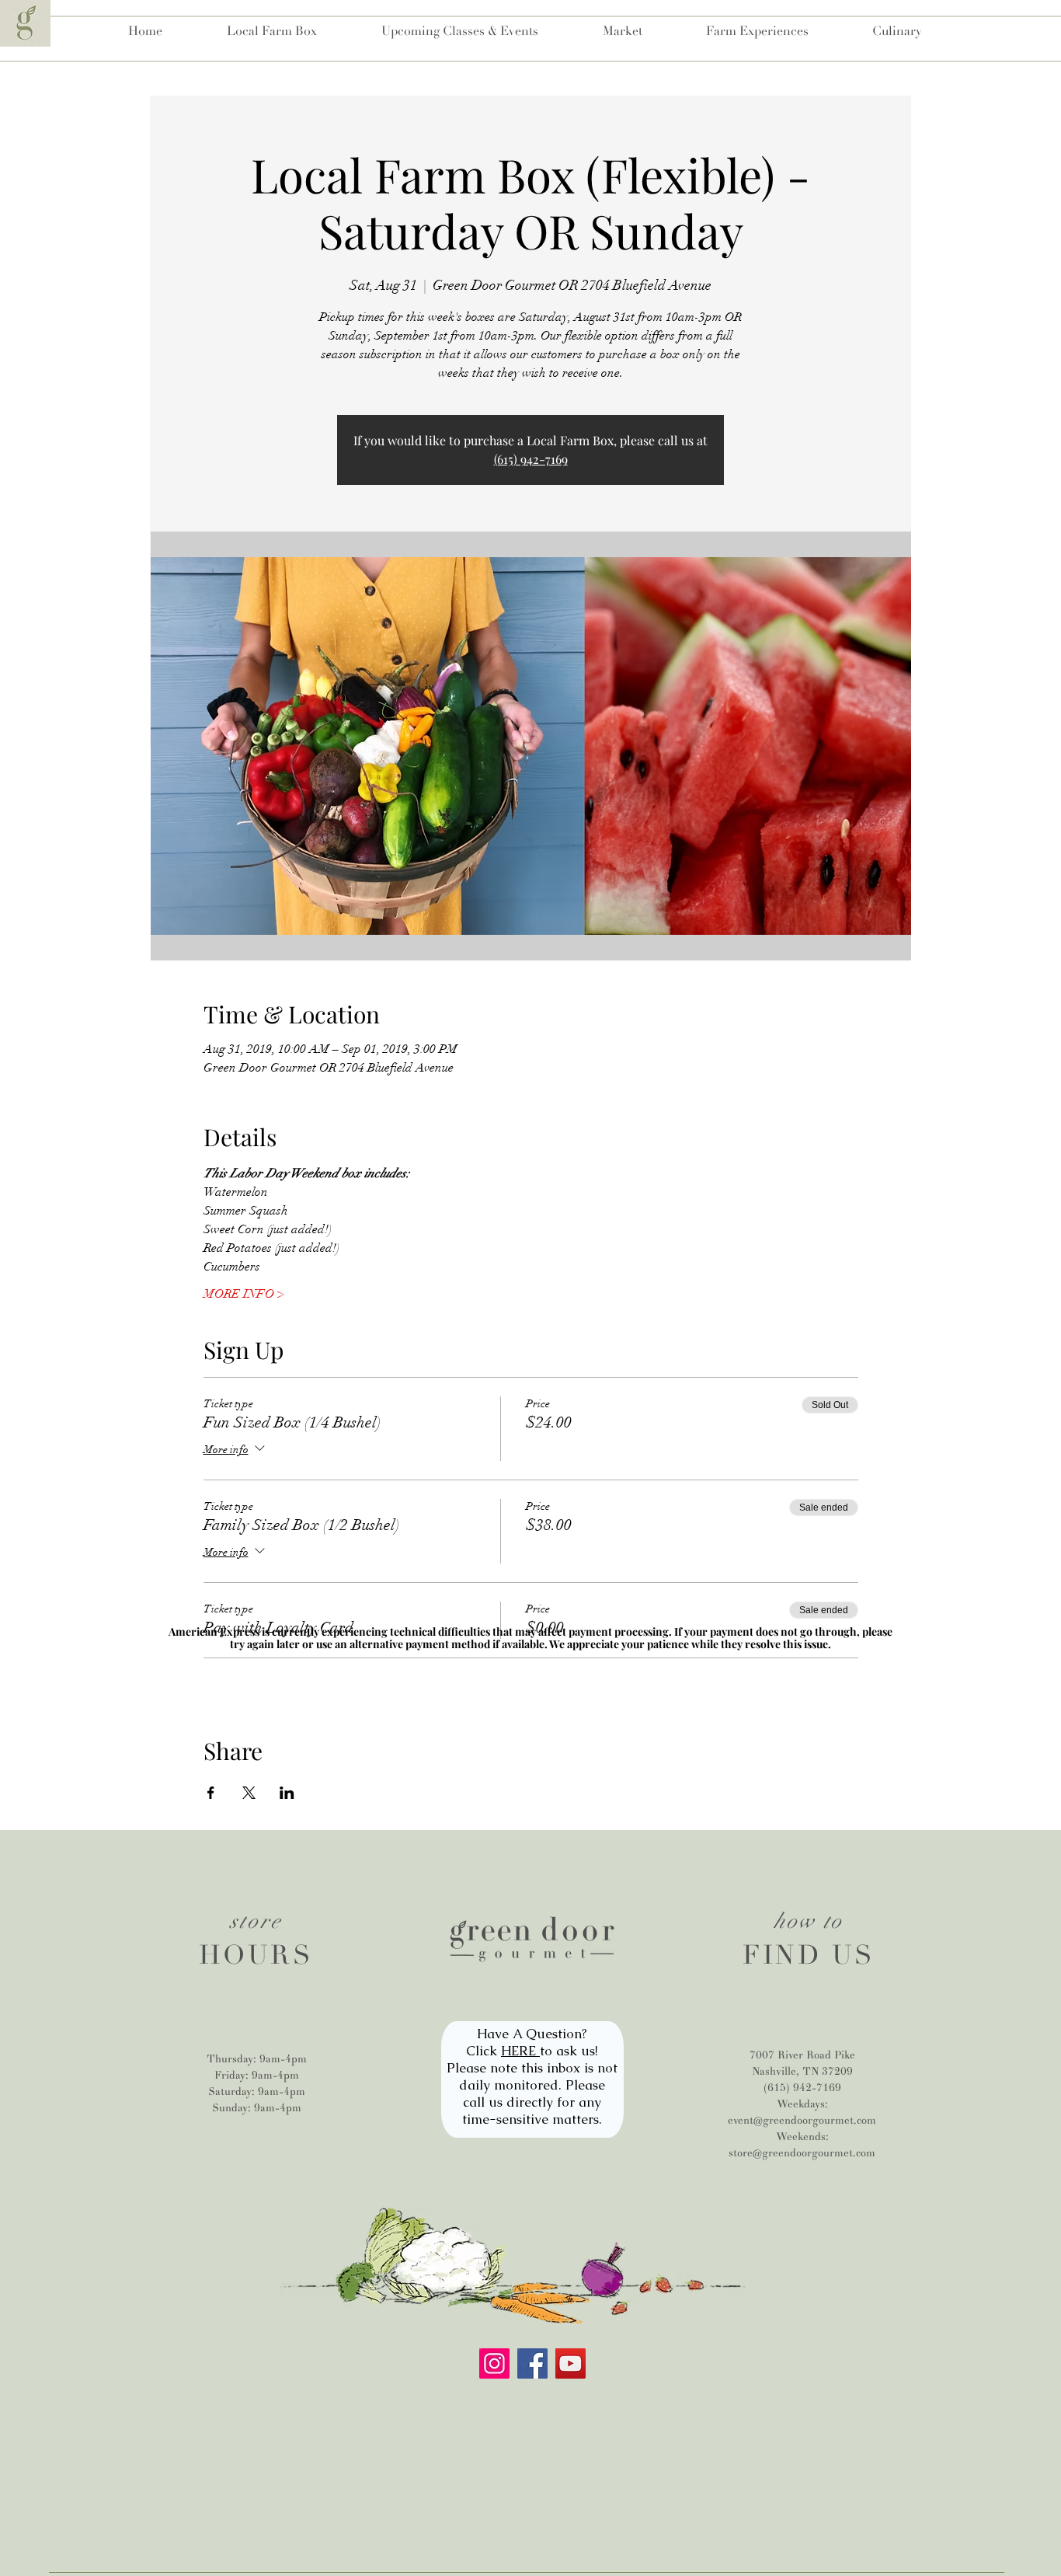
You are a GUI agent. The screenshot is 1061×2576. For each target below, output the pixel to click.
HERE (520, 2051)
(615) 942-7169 (531, 459)
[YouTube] (571, 2363)
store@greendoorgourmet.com (802, 2153)
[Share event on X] (249, 1793)
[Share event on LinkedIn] (287, 1793)
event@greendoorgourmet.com (802, 2120)
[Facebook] (532, 2363)
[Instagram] (494, 2363)
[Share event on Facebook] (211, 1793)
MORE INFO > (244, 1294)
